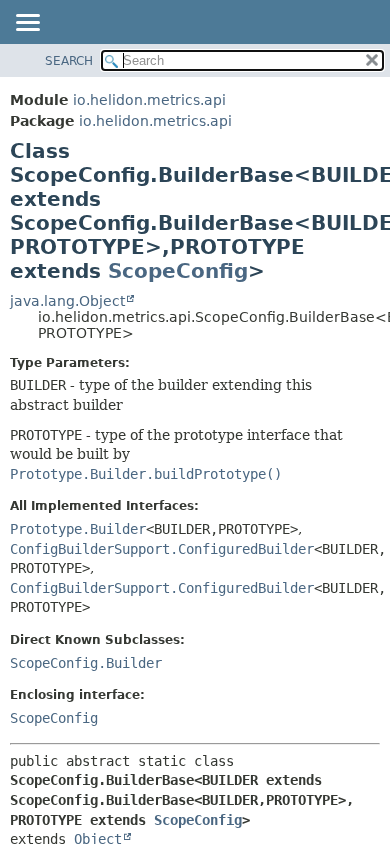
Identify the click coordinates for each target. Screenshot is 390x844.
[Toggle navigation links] (27, 24)
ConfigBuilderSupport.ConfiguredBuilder (162, 549)
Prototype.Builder (78, 529)
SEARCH (69, 61)
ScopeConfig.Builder (86, 663)
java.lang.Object (67, 301)
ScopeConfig (178, 271)
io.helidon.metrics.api (149, 100)
